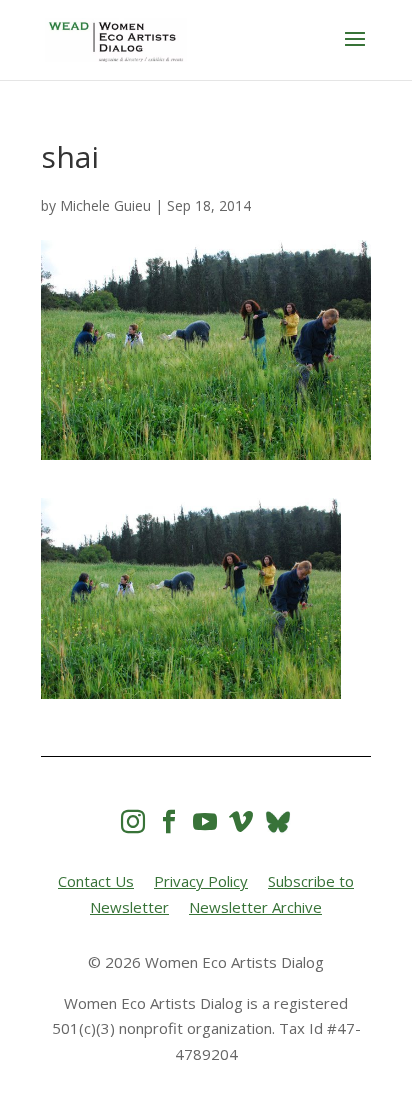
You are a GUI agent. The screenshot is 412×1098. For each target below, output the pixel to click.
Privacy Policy (201, 881)
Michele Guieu (105, 205)
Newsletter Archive (255, 907)
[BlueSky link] (278, 821)
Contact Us (96, 881)
